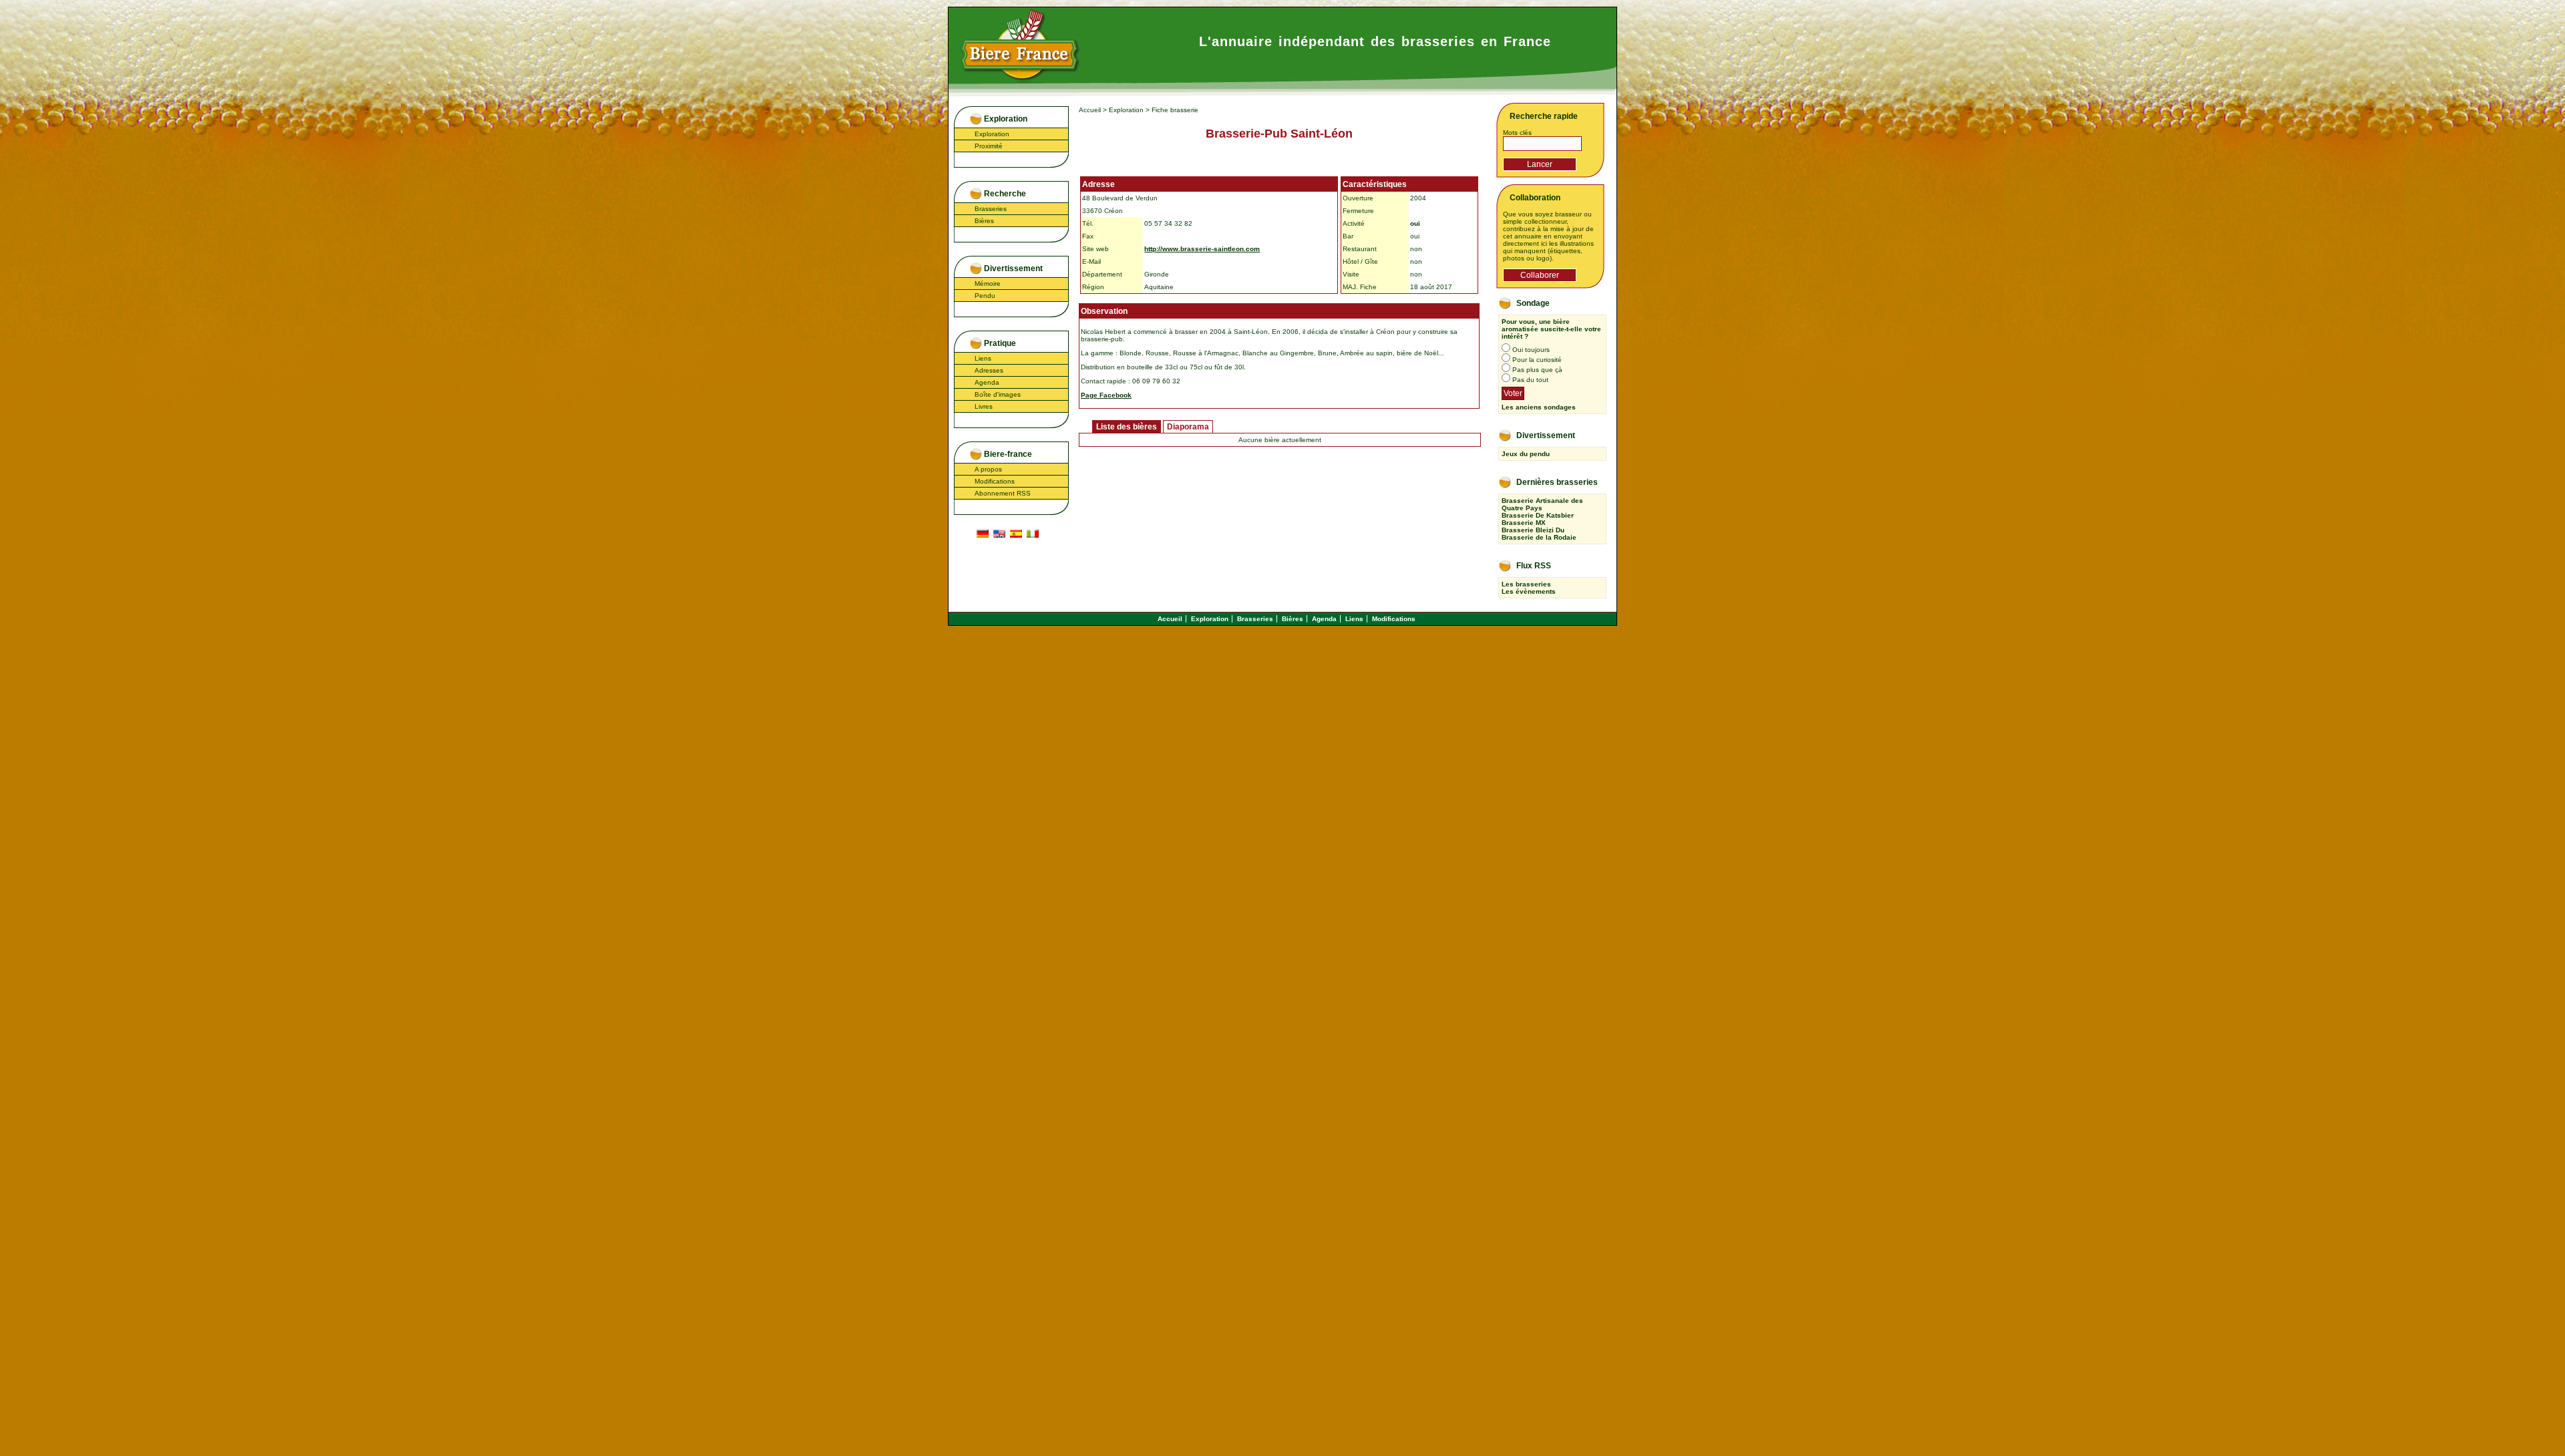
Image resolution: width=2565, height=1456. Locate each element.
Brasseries (991, 209)
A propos (988, 469)
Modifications (995, 481)
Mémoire (988, 284)
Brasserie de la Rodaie (1539, 537)
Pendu (985, 296)
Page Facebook (1106, 395)
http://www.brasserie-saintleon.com (1202, 249)
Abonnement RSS (1003, 493)
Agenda (987, 382)
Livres (984, 406)
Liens (983, 358)
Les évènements (1529, 591)
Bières (984, 221)
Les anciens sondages (1539, 407)
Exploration (992, 134)
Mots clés (1517, 133)
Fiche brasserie (1175, 110)
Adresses (989, 370)
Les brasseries (1526, 584)
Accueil (1090, 110)
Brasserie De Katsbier (1538, 515)
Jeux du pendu (1526, 454)
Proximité (989, 146)
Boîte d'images (998, 394)
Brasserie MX (1524, 523)
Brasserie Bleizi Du (1533, 530)
